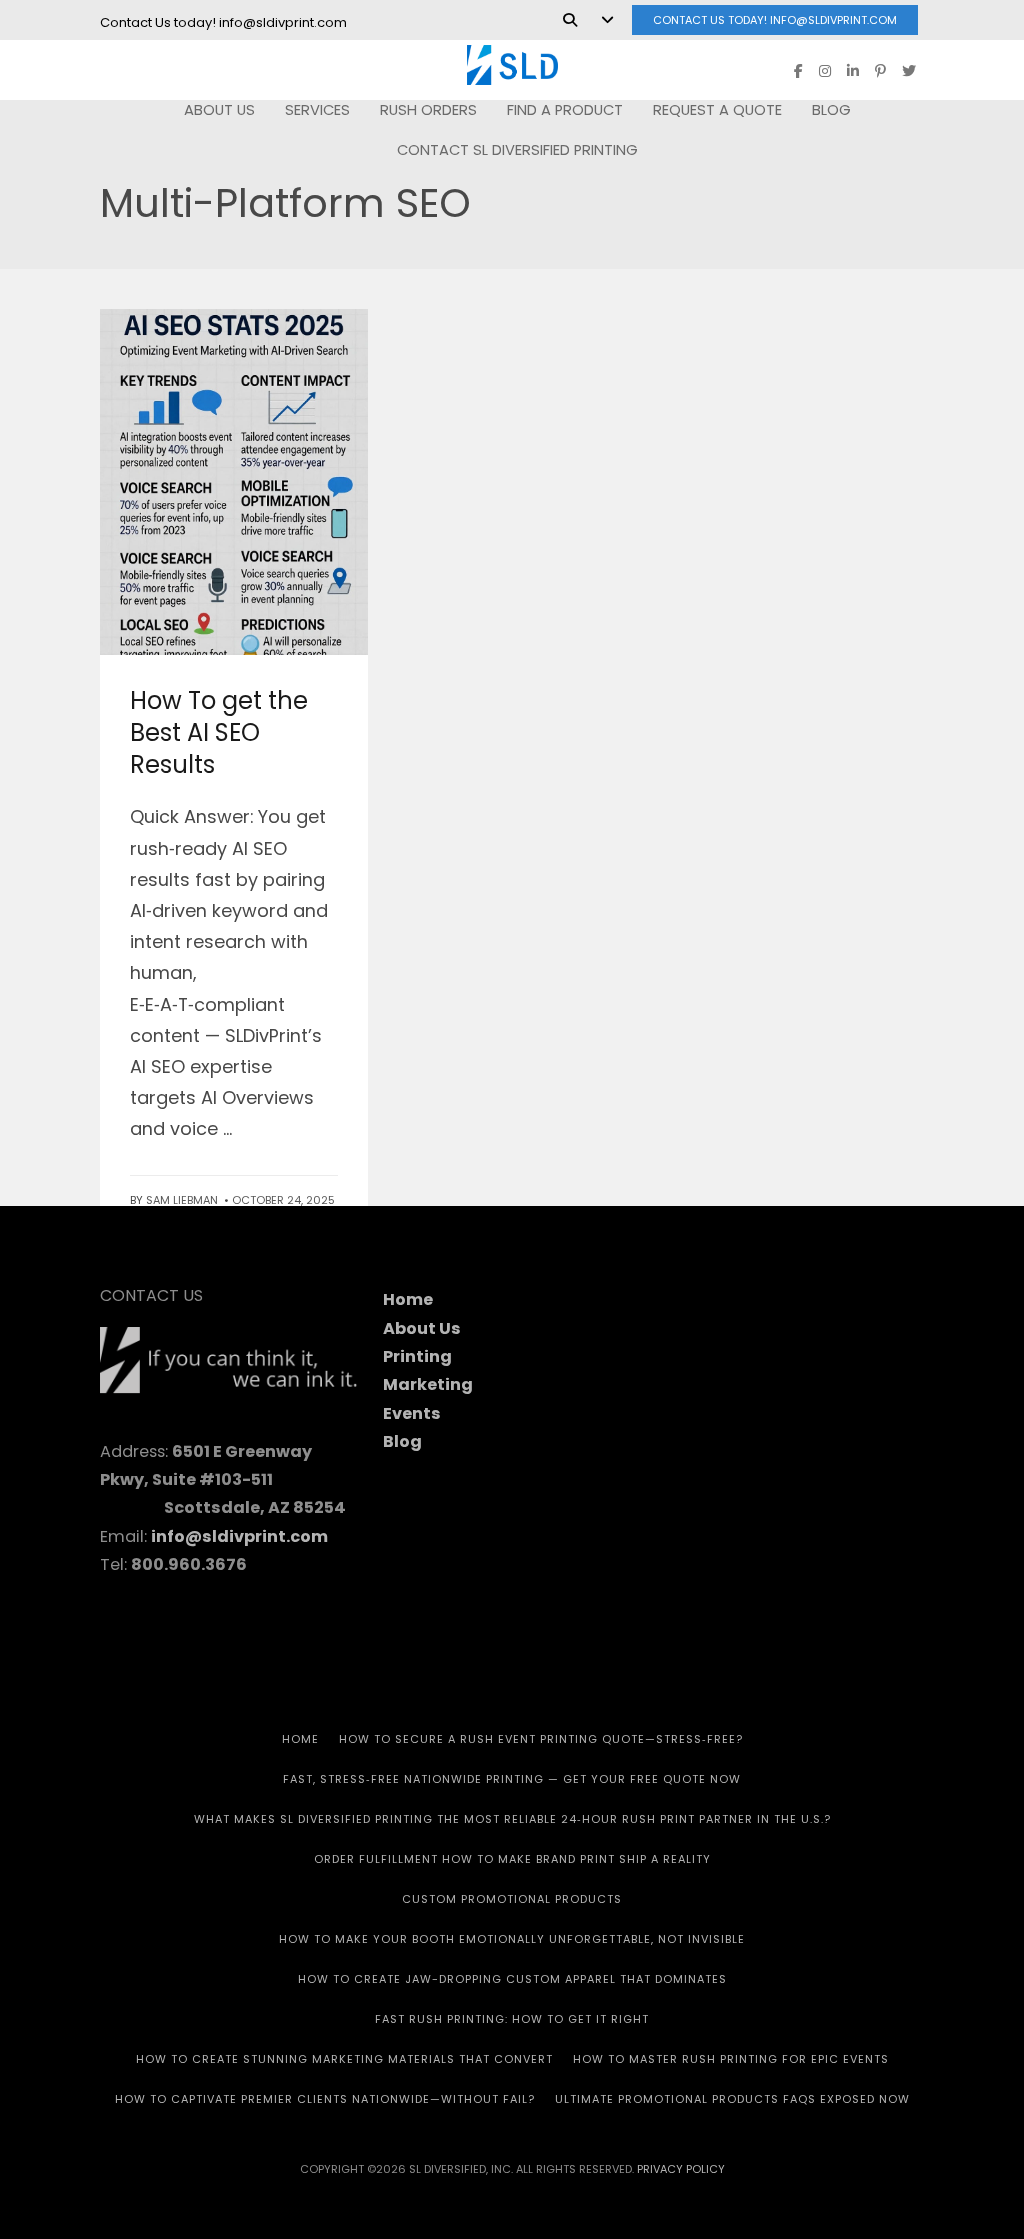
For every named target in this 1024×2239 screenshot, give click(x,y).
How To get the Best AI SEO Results (219, 732)
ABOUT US (219, 110)
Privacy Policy (681, 2169)
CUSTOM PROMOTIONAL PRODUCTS (512, 1899)
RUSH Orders (428, 110)
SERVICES (317, 110)
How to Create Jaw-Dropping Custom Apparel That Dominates (512, 1979)
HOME (300, 1739)
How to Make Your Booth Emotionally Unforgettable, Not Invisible (512, 1939)
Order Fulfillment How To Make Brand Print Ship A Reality (512, 1859)
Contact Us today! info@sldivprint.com (775, 20)
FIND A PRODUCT (565, 110)
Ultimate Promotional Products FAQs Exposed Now (732, 2099)
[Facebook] (798, 71)
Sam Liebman (182, 1200)
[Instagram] (825, 71)
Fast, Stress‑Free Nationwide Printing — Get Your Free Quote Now (512, 1779)
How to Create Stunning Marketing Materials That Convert (344, 2059)
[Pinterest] (880, 71)
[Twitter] (909, 71)
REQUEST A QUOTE (717, 110)
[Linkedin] (853, 71)
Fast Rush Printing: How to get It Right (512, 2019)
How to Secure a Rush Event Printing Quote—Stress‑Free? (541, 1739)
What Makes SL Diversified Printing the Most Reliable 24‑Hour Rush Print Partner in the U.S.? (512, 1819)
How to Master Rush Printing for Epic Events (731, 2059)
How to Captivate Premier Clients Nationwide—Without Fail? (325, 2099)
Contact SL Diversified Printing (517, 150)
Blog (831, 110)
